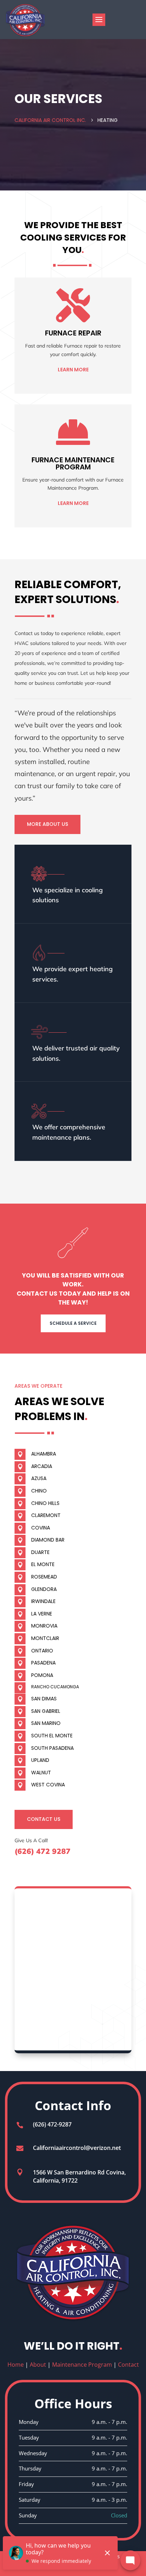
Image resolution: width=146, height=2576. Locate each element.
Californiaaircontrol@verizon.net (77, 2148)
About (38, 2365)
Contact (128, 2365)
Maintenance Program (82, 2365)
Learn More (73, 370)
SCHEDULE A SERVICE (73, 1323)
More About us (47, 824)
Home (16, 2365)
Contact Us (44, 1819)
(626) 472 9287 (43, 1851)
